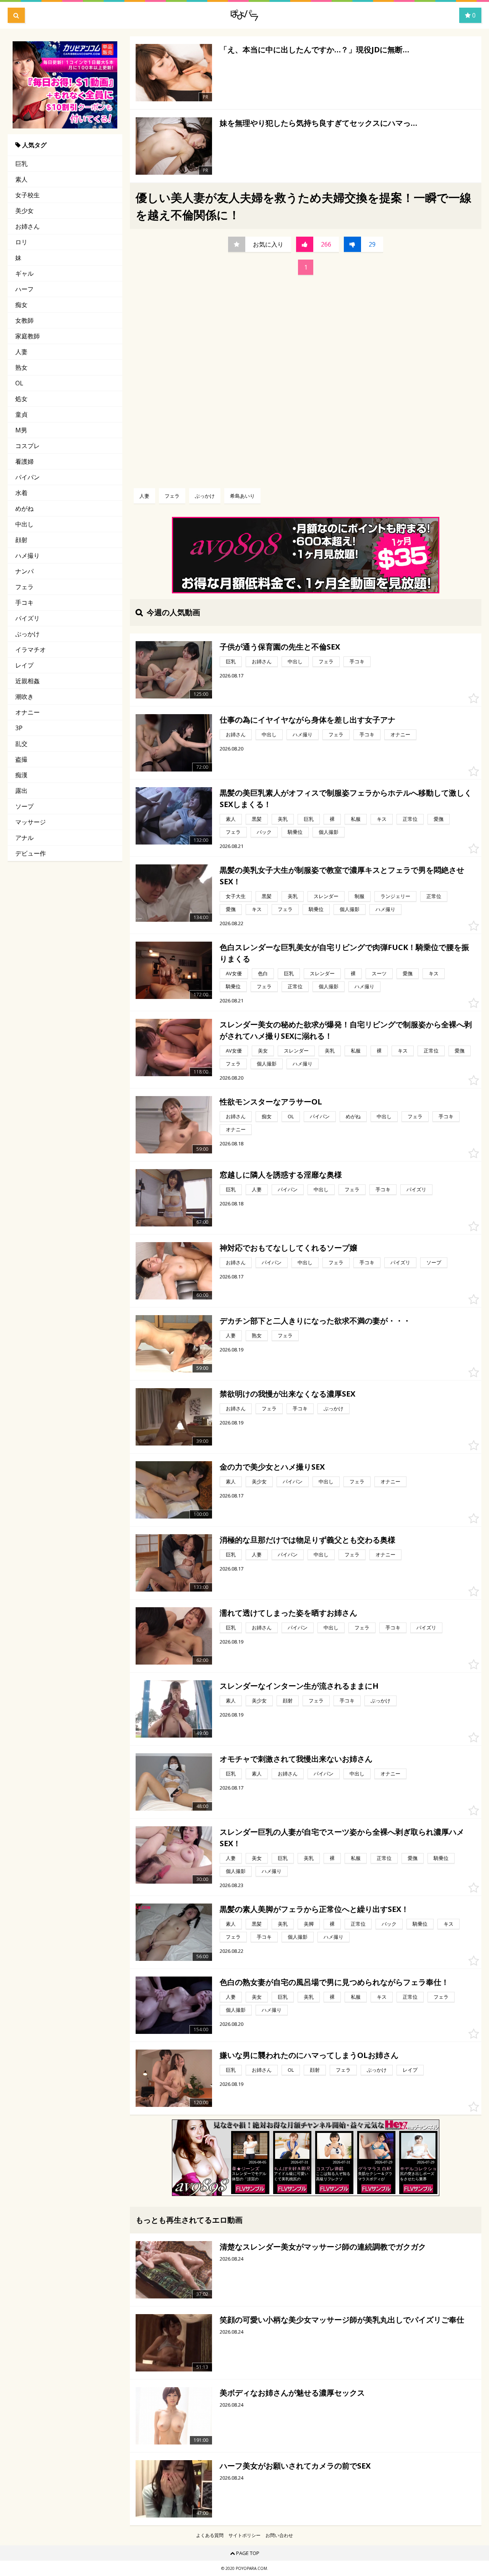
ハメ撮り (28, 555)
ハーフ (24, 289)
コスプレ (28, 446)
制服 (359, 896)
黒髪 (257, 819)
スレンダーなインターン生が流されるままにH (299, 1686)
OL (19, 383)
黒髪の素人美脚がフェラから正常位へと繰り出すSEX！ (314, 1909)
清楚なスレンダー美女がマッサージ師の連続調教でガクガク (323, 2247)
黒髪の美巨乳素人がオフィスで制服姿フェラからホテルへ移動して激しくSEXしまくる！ (346, 798)
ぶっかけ (28, 634)
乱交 (21, 744)
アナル (24, 838)
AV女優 (234, 973)
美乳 (283, 819)
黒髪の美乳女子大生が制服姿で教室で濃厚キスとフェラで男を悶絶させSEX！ (342, 876)
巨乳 (21, 164)
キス (382, 819)
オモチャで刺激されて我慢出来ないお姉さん (296, 1759)
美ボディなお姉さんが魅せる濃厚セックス (292, 2393)
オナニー (28, 712)
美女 (263, 1051)
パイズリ (28, 618)
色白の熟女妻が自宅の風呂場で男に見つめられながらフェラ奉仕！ (334, 1982)
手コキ (24, 603)
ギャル (24, 273)
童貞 (21, 414)
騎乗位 (295, 832)
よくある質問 (210, 2535)
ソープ (24, 806)
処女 (21, 399)
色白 (263, 973)
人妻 (21, 352)
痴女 (21, 305)
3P (19, 728)
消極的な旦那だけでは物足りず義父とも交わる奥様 (308, 1540)
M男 (21, 430)
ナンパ (24, 571)
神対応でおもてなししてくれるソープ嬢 (288, 1248)
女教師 (24, 320)
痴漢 (21, 775)
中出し (24, 524)
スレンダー (326, 896)
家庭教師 (28, 336)
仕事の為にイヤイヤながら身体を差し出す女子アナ (308, 720)
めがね (24, 508)
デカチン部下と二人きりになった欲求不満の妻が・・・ (315, 1321)
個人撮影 (329, 832)
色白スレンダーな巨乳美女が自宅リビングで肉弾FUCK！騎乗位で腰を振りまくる (344, 953)
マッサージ (31, 822)
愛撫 (439, 819)
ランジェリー (395, 896)
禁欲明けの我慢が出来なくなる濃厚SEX (287, 1394)
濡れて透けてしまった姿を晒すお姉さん (288, 1613)
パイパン (28, 477)
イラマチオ (31, 650)
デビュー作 (31, 853)
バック (264, 832)
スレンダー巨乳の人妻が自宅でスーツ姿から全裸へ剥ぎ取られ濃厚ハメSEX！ (342, 1838)
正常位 (410, 819)
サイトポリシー (244, 2535)
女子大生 (236, 896)
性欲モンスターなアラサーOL (271, 1102)
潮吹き (24, 697)
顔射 (21, 540)
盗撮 (21, 759)
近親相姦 (28, 681)
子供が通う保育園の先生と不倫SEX (280, 647)
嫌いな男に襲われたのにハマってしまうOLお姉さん (309, 2055)
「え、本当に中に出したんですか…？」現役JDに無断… (314, 50)
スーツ (379, 973)
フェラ (24, 587)
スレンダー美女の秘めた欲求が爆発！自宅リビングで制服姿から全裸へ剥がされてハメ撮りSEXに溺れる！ (346, 1030)
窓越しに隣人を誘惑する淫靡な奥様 (281, 1175)
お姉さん (28, 226)
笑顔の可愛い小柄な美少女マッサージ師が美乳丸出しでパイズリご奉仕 (342, 2320)
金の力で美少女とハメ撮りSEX (272, 1467)
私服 (356, 819)
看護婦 (24, 461)
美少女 (24, 211)
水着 (21, 493)
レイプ (24, 665)
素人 (21, 179)
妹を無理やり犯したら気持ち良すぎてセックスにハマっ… (318, 123)
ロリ (21, 242)
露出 (21, 791)
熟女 (21, 367)
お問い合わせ (279, 2535)
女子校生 (28, 195)
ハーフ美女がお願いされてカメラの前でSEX (295, 2466)
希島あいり (242, 496)
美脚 (309, 1924)
